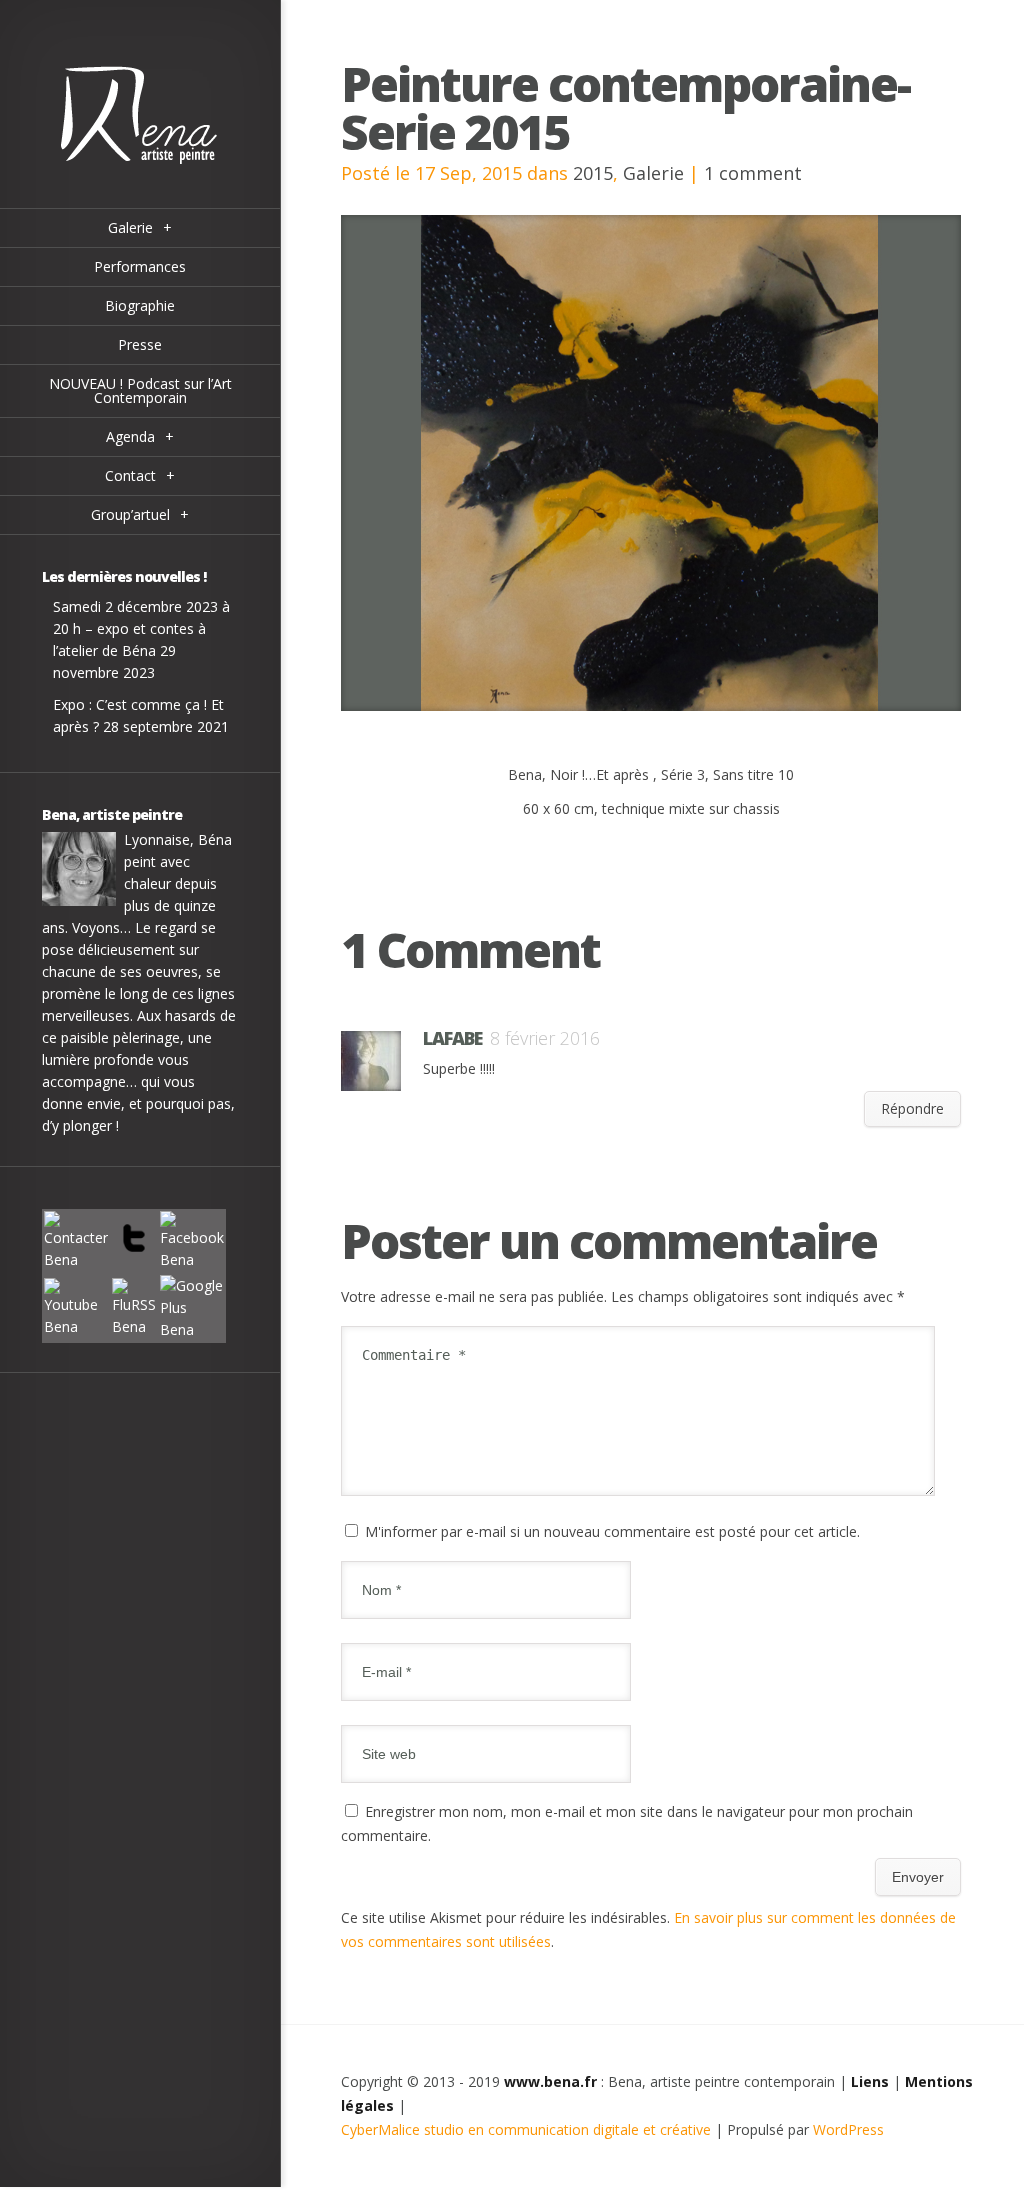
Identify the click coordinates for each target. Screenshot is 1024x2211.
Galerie (653, 173)
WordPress (848, 2129)
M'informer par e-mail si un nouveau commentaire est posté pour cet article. (612, 1531)
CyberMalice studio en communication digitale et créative (526, 2129)
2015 (593, 173)
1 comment (753, 173)
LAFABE (452, 1038)
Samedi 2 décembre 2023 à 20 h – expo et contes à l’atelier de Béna (141, 628)
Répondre (912, 1108)
